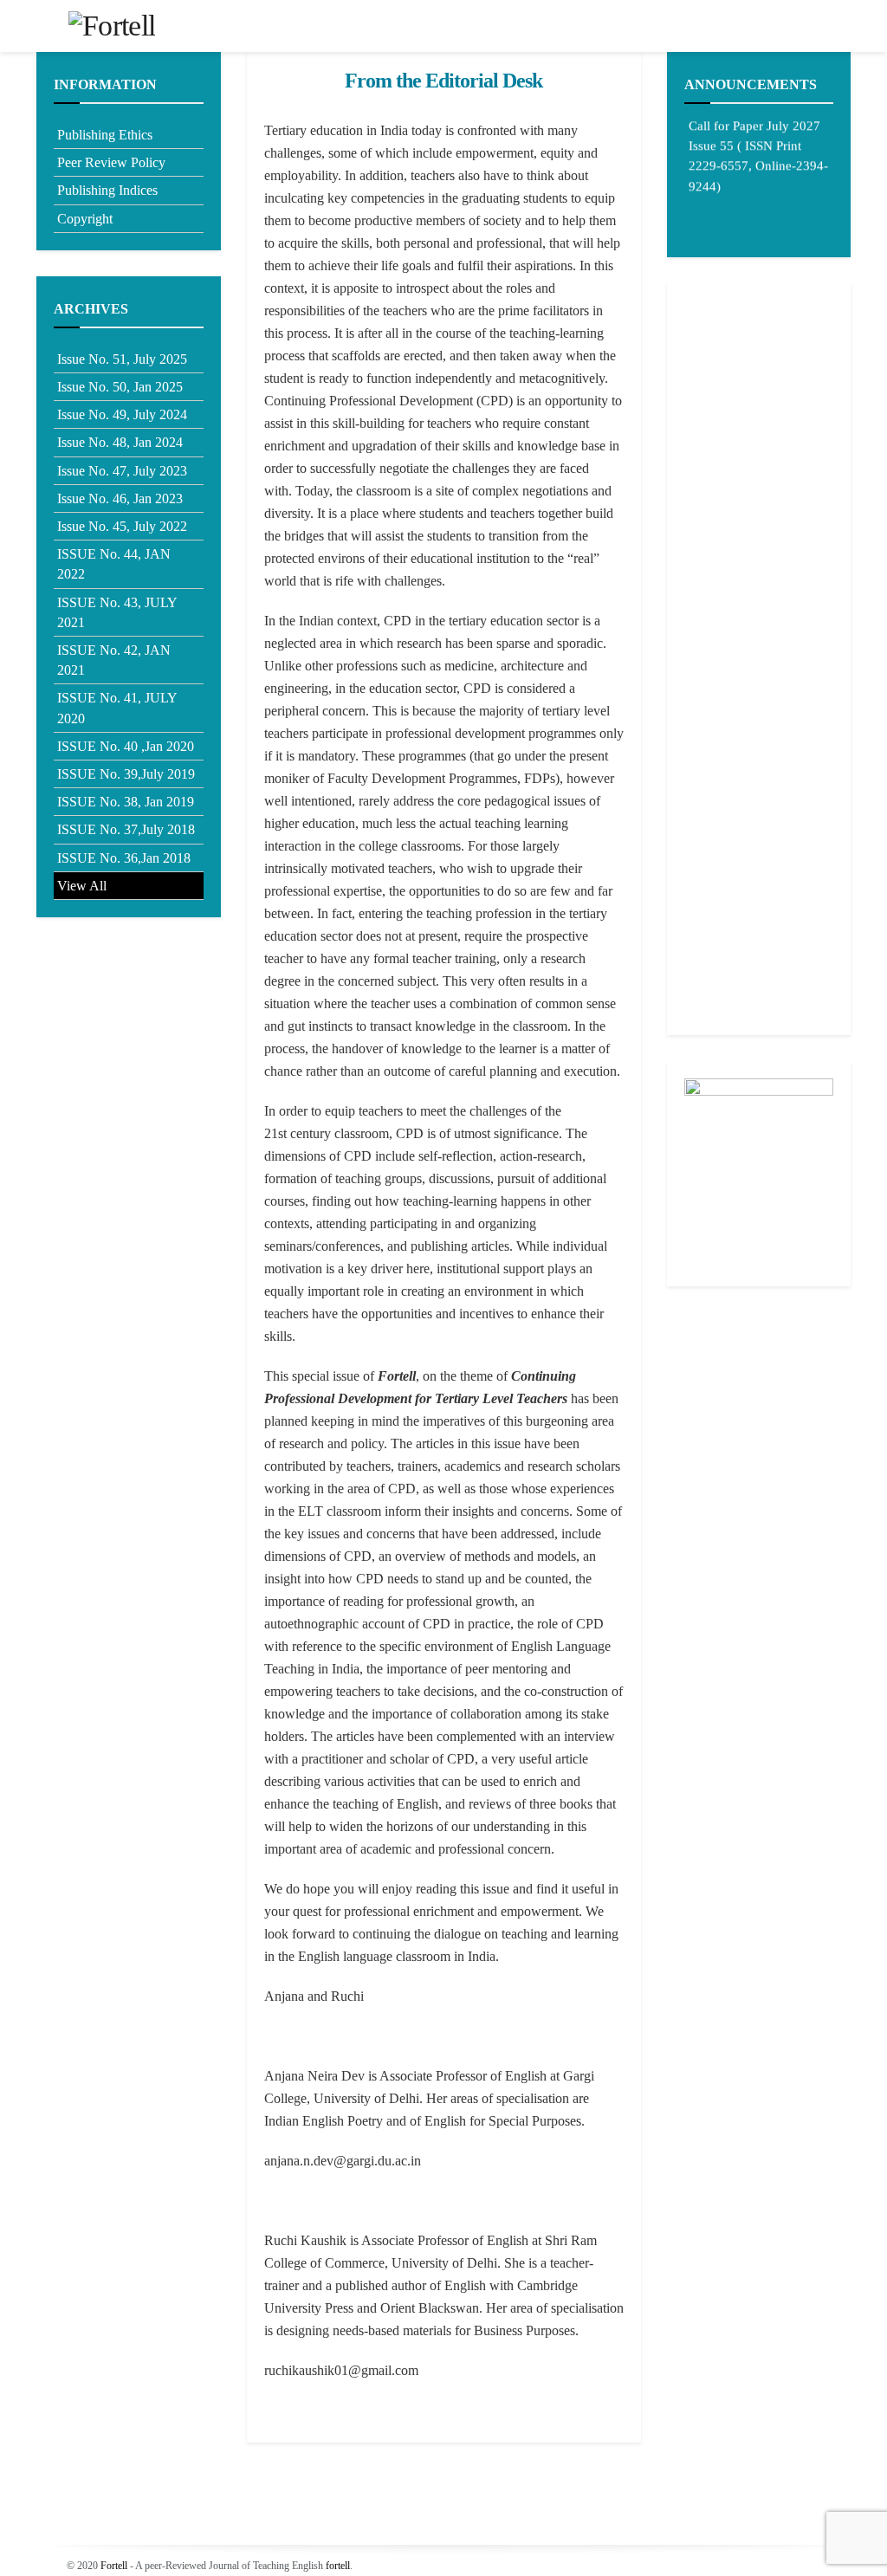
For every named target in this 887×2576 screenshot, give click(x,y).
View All (82, 886)
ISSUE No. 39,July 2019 (126, 774)
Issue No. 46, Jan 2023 (120, 498)
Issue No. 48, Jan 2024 (120, 442)
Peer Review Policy (111, 162)
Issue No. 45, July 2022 (122, 526)
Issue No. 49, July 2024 (122, 414)
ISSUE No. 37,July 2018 (126, 829)
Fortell (114, 2566)
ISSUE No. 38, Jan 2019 (126, 802)
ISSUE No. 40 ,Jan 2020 (126, 746)
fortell (338, 2566)
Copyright (85, 219)
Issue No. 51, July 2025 (122, 359)
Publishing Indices (107, 190)
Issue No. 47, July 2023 (122, 471)
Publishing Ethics (105, 135)
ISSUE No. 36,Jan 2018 (124, 858)
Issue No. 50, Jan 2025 (120, 387)
